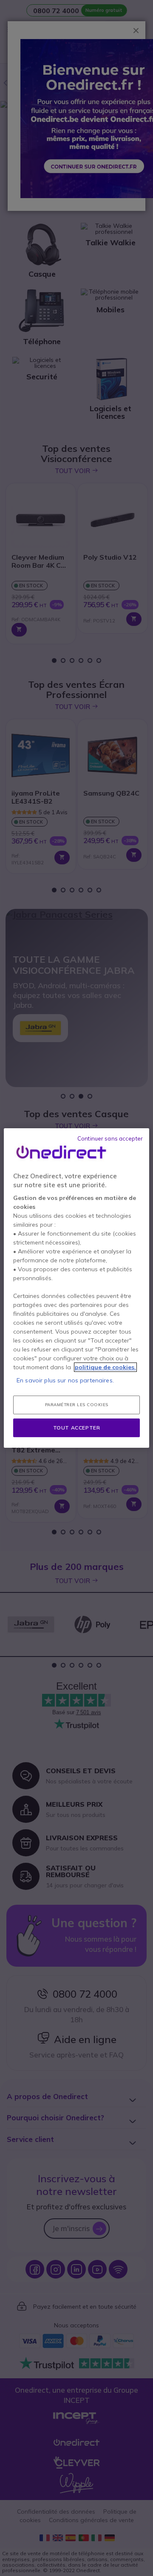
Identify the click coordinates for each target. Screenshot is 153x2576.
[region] (76, 1288)
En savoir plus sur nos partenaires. (65, 1380)
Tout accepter (77, 1428)
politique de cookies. (105, 1367)
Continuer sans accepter (110, 1138)
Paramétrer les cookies (77, 1405)
